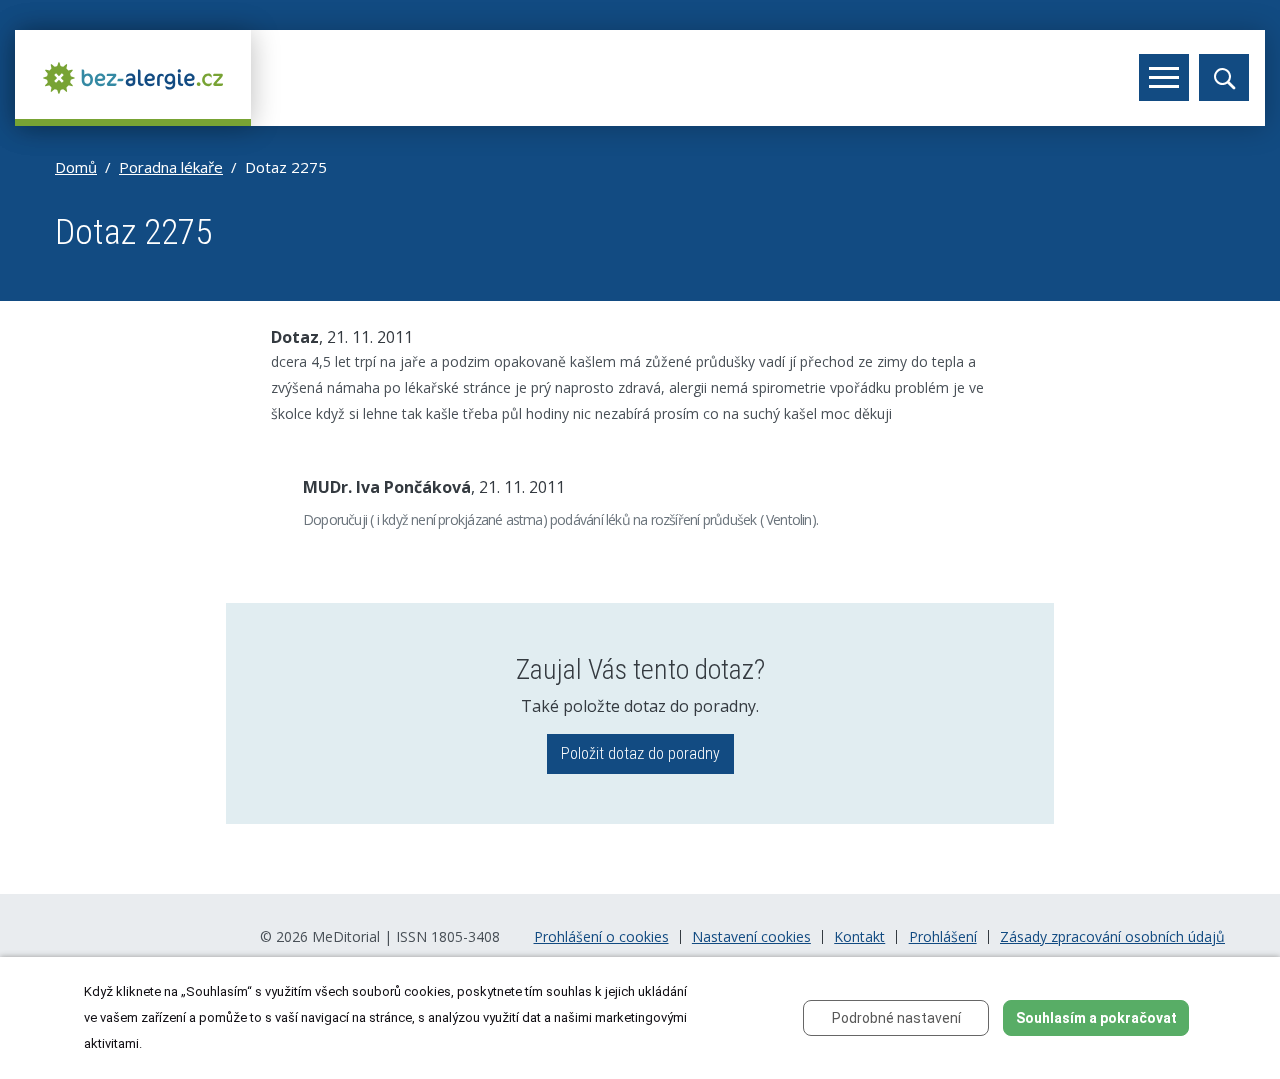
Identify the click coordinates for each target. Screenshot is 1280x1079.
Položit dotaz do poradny (640, 753)
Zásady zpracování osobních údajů (1112, 937)
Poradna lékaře (171, 167)
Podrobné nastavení (896, 1018)
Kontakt (859, 937)
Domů (76, 167)
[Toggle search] (1224, 77)
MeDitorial (346, 936)
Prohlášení (943, 937)
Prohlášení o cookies (601, 937)
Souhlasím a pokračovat (1096, 1018)
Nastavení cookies (751, 937)
